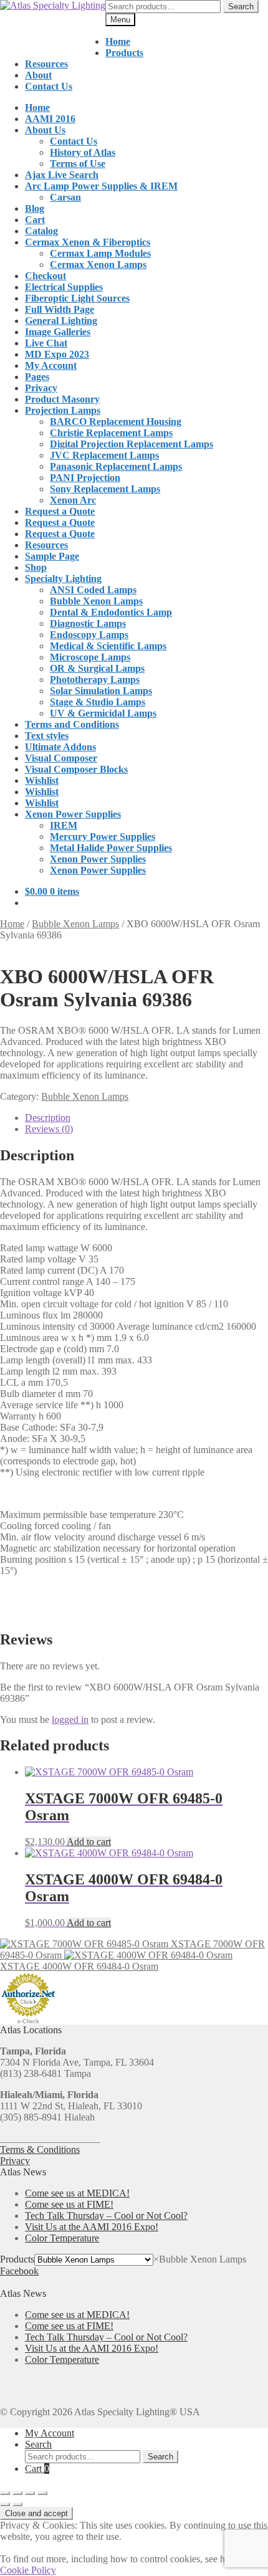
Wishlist (42, 780)
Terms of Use (78, 164)
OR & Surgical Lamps (97, 668)
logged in (70, 1720)
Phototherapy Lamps (95, 680)
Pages (37, 377)
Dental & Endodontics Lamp (111, 612)
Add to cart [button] (89, 1842)
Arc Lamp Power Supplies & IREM (101, 186)
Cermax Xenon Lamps (98, 265)
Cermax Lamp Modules (100, 253)
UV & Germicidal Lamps (103, 713)
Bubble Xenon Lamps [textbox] (200, 2259)
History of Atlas (83, 152)
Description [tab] (48, 1118)
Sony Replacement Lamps (105, 489)
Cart (35, 220)
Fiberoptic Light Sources (77, 298)
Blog (35, 208)
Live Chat (46, 343)
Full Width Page (60, 309)
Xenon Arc (73, 500)
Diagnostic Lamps (88, 623)
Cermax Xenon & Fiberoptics (88, 242)
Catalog (41, 231)
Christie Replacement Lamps (111, 433)
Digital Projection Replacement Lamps (132, 444)
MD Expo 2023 (57, 354)
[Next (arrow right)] (17, 2504)
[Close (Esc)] (42, 2493)
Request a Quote (60, 511)
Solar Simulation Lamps (101, 691)
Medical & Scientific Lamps (108, 646)
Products (124, 53)
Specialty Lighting (63, 579)
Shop (36, 567)
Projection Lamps (63, 410)
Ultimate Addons (60, 747)
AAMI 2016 (50, 119)
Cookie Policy (28, 2570)
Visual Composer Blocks (76, 769)
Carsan (65, 197)
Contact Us (49, 86)
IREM (64, 825)
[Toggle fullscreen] (17, 2493)
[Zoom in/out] (5, 2493)
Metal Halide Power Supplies (111, 848)
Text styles (47, 736)
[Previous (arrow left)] (5, 2504)
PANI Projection (85, 478)
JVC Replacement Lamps (104, 455)
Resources (46, 64)
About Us (45, 130)
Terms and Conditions (72, 724)
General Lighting (61, 321)
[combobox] (200, 2259)
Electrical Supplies (64, 287)
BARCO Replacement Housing (116, 422)
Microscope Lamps (90, 657)
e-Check (28, 2021)
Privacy (41, 388)
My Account (51, 365)
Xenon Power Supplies (73, 814)
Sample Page (52, 556)
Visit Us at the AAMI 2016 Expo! (92, 2227)
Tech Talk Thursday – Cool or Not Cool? (106, 2216)
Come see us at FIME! (69, 2204)
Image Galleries (58, 332)
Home (118, 41)
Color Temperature (62, 2238)
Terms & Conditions (40, 2149)
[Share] (30, 2493)
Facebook (19, 2271)
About (38, 75)
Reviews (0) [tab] (49, 1129)
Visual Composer (61, 758)
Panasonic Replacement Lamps (116, 466)
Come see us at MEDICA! (77, 2193)
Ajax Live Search (62, 175)
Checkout (45, 276)
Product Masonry (62, 399)
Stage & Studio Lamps (98, 702)
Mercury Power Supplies (103, 837)
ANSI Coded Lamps (93, 590)
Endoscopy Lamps (89, 635)
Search (241, 7)
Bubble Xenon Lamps (96, 601)
